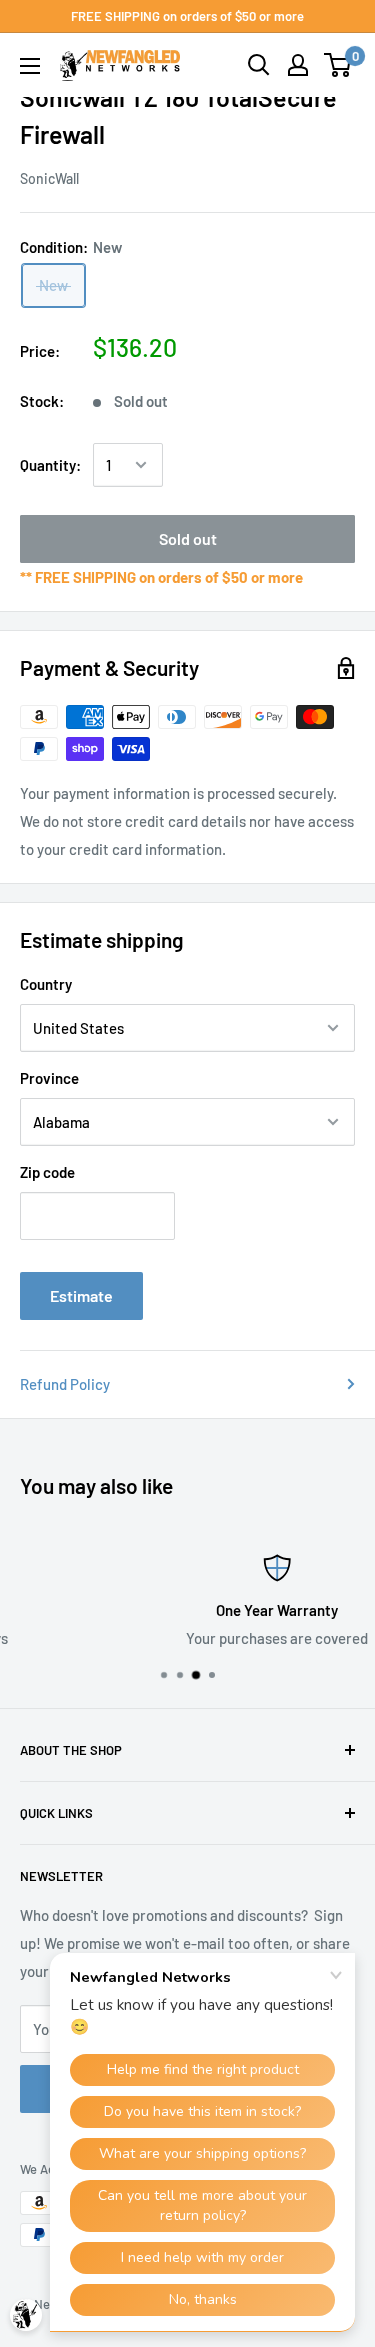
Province (49, 1078)
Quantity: (50, 465)
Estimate (81, 1295)
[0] (338, 65)
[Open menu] (30, 66)
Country (46, 984)
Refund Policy (65, 1384)
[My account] (298, 65)
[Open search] (259, 65)
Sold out (188, 538)
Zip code (47, 1172)
